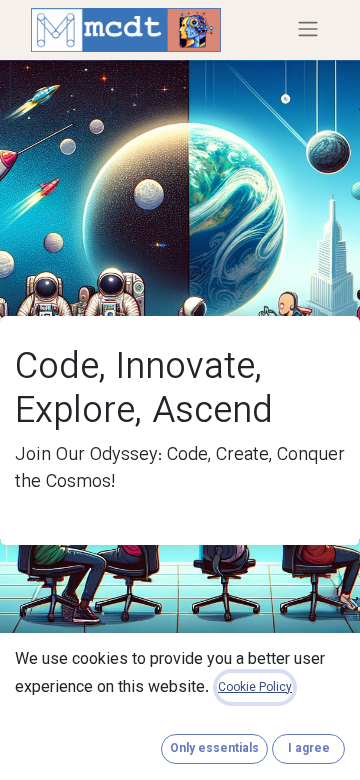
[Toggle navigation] (308, 29)
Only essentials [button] (214, 749)
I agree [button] (309, 749)
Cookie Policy (255, 688)
